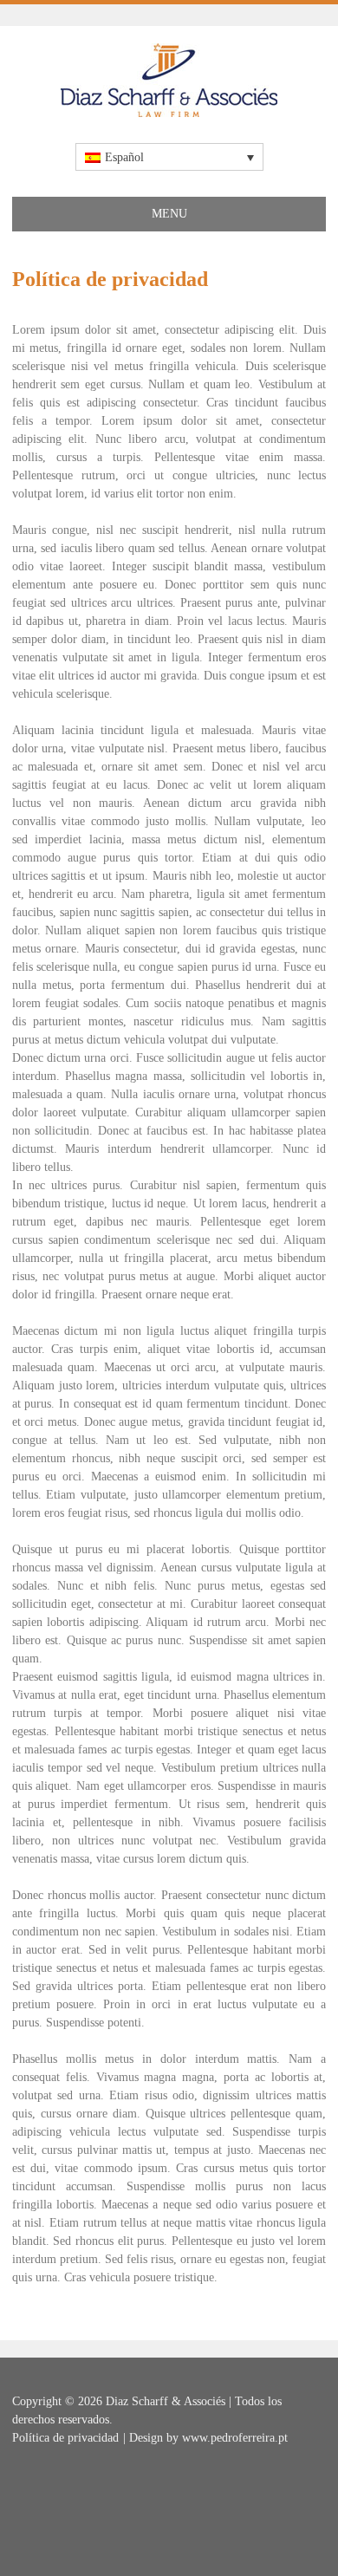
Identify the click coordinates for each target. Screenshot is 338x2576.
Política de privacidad (65, 2438)
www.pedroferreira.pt (235, 2438)
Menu (169, 214)
